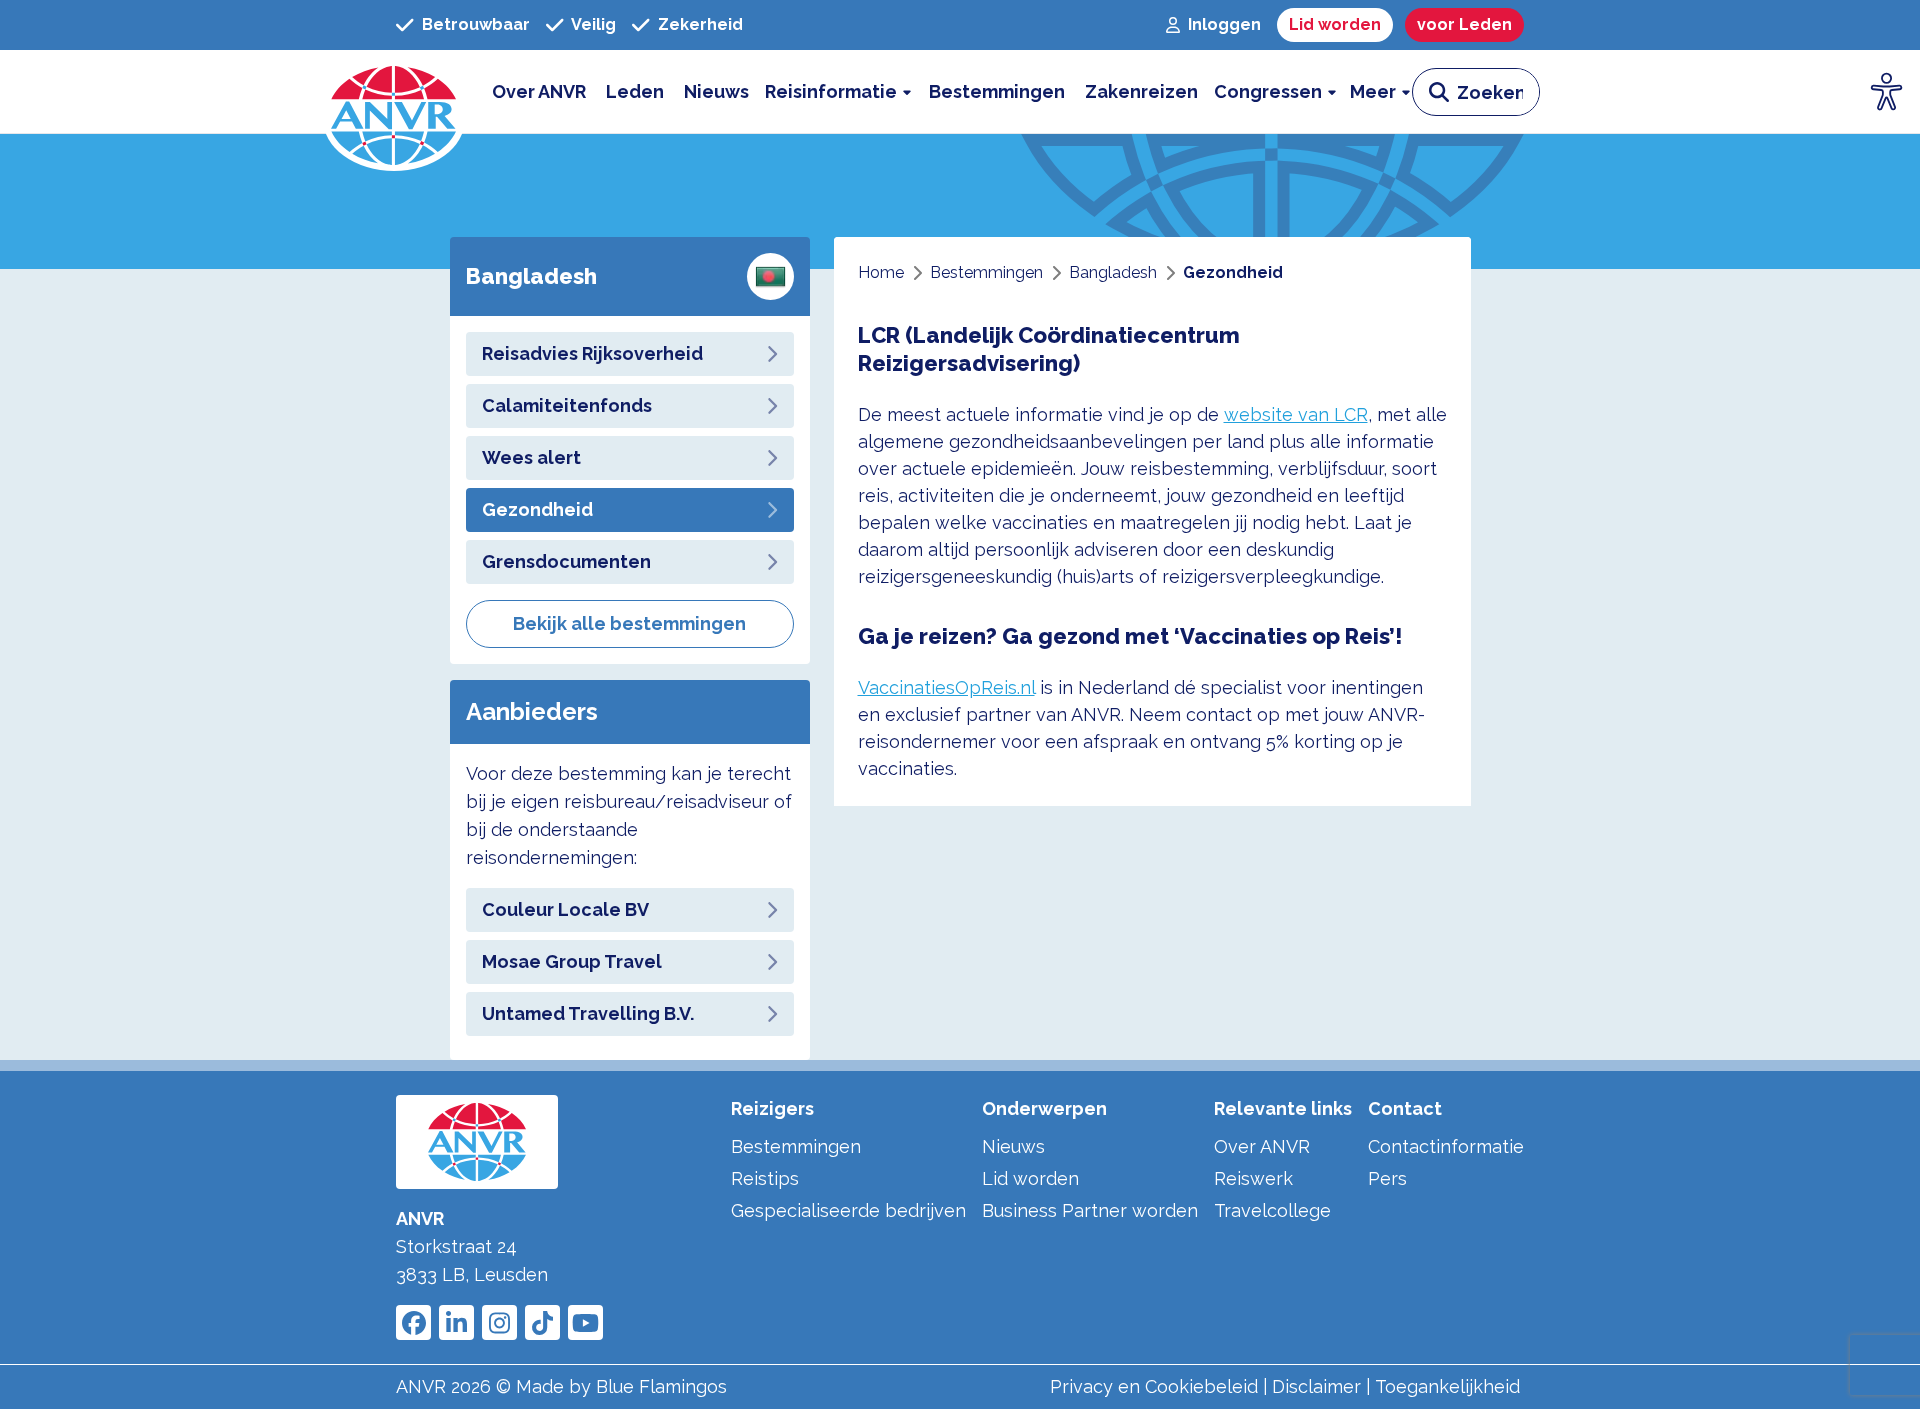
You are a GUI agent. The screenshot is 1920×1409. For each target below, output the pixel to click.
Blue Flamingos (661, 1386)
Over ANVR (1262, 1146)
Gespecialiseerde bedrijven (848, 1210)
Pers (1387, 1178)
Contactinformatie (1446, 1146)
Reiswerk (1253, 1178)
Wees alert (531, 457)
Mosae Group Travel (572, 961)
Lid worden (1030, 1178)
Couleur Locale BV (565, 909)
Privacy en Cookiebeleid (1154, 1386)
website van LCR (1296, 414)
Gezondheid (537, 509)
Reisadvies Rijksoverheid (592, 353)
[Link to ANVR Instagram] (499, 1322)
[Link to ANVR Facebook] (413, 1322)
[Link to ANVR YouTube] (585, 1322)
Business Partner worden (1090, 1210)
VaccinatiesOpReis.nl (946, 687)
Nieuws (1013, 1146)
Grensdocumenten (566, 561)
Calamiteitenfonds (567, 405)
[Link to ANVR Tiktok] (542, 1322)
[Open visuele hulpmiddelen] (1887, 92)
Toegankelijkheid (1447, 1386)
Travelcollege (1272, 1210)
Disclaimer (1316, 1386)
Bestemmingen (796, 1146)
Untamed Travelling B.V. (588, 1013)
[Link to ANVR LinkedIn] (456, 1322)
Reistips (765, 1178)
